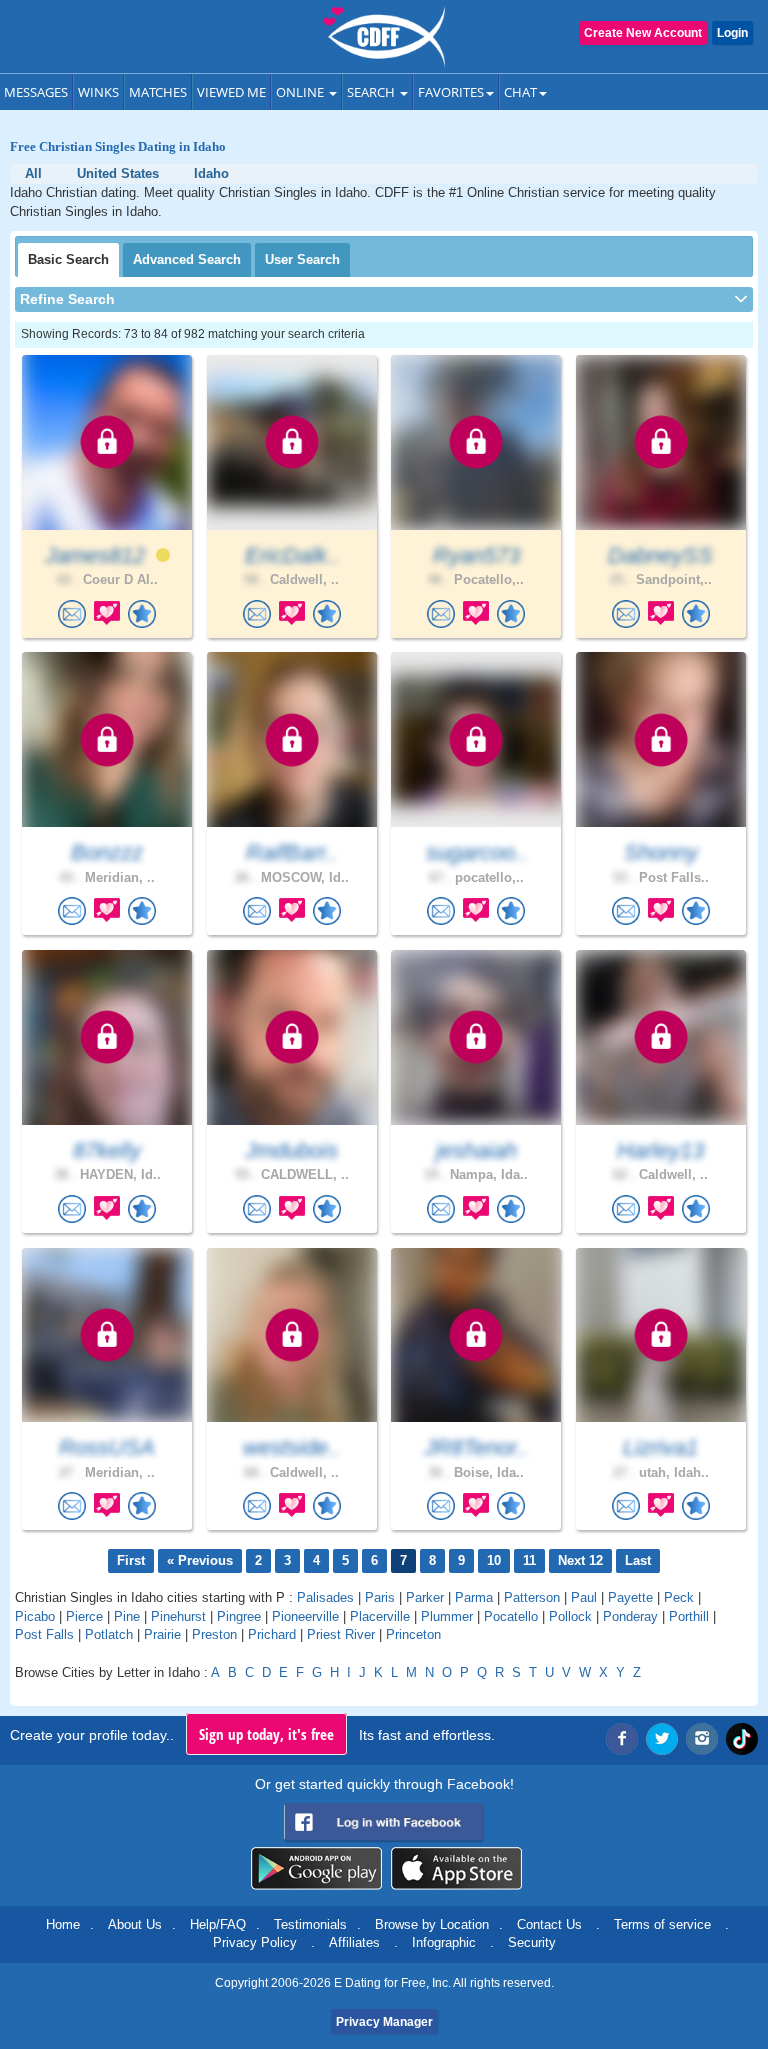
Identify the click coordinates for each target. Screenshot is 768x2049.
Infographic (444, 1942)
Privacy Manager (384, 2022)
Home (63, 1924)
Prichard (272, 1634)
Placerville (380, 1616)
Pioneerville (305, 1616)
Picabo (35, 1616)
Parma (474, 1597)
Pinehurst (178, 1616)
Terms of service (662, 1924)
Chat (520, 92)
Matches (158, 92)
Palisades (325, 1597)
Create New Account (643, 33)
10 (494, 1560)
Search (372, 92)
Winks (98, 92)
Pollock (570, 1616)
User (302, 259)
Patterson (532, 1597)
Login (732, 33)
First (131, 1560)
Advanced (187, 259)
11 (529, 1560)
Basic (68, 259)
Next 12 (580, 1560)
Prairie (162, 1634)
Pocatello (511, 1616)
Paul (584, 1597)
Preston (214, 1634)
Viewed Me (231, 92)
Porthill (689, 1616)
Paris (380, 1597)
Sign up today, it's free (266, 1734)
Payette (630, 1597)
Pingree (239, 1616)
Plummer (447, 1616)
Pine (127, 1616)
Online (301, 92)
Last (638, 1560)
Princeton (413, 1634)
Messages (36, 92)
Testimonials (310, 1924)
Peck (679, 1597)
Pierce (84, 1616)
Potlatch (109, 1634)
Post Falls (44, 1634)
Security (532, 1942)
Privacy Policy (255, 1942)
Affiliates (354, 1942)
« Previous (200, 1560)
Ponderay (630, 1616)
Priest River (341, 1634)
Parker (425, 1597)
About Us (135, 1924)
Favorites (451, 92)
